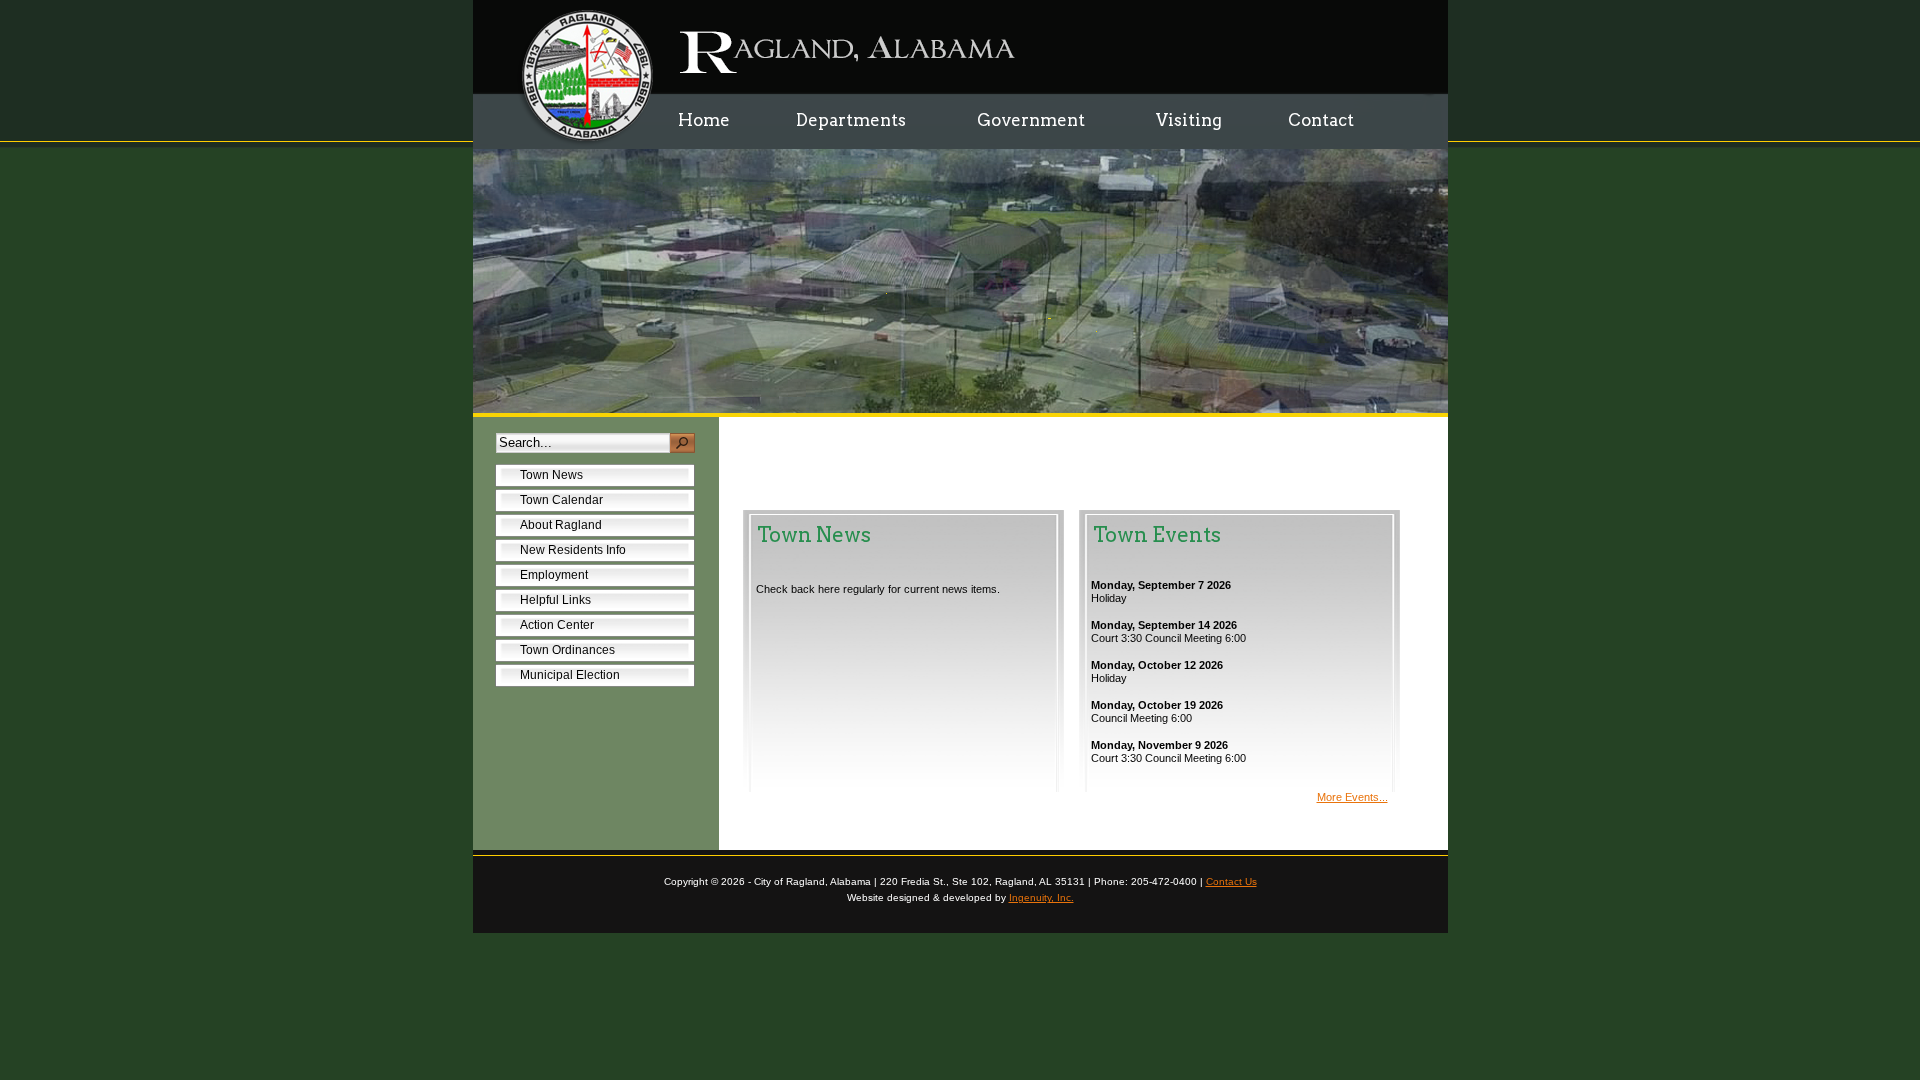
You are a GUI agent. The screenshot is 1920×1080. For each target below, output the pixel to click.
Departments (838, 114)
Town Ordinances (555, 653)
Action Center (557, 625)
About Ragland (561, 525)
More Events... (1352, 797)
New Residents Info (573, 550)
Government (1018, 114)
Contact (1321, 120)
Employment (554, 575)
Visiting (1189, 120)
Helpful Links (555, 600)
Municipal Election (570, 675)
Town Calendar (561, 500)
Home (704, 120)
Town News (551, 475)
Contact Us (1231, 881)
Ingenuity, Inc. (1041, 897)
